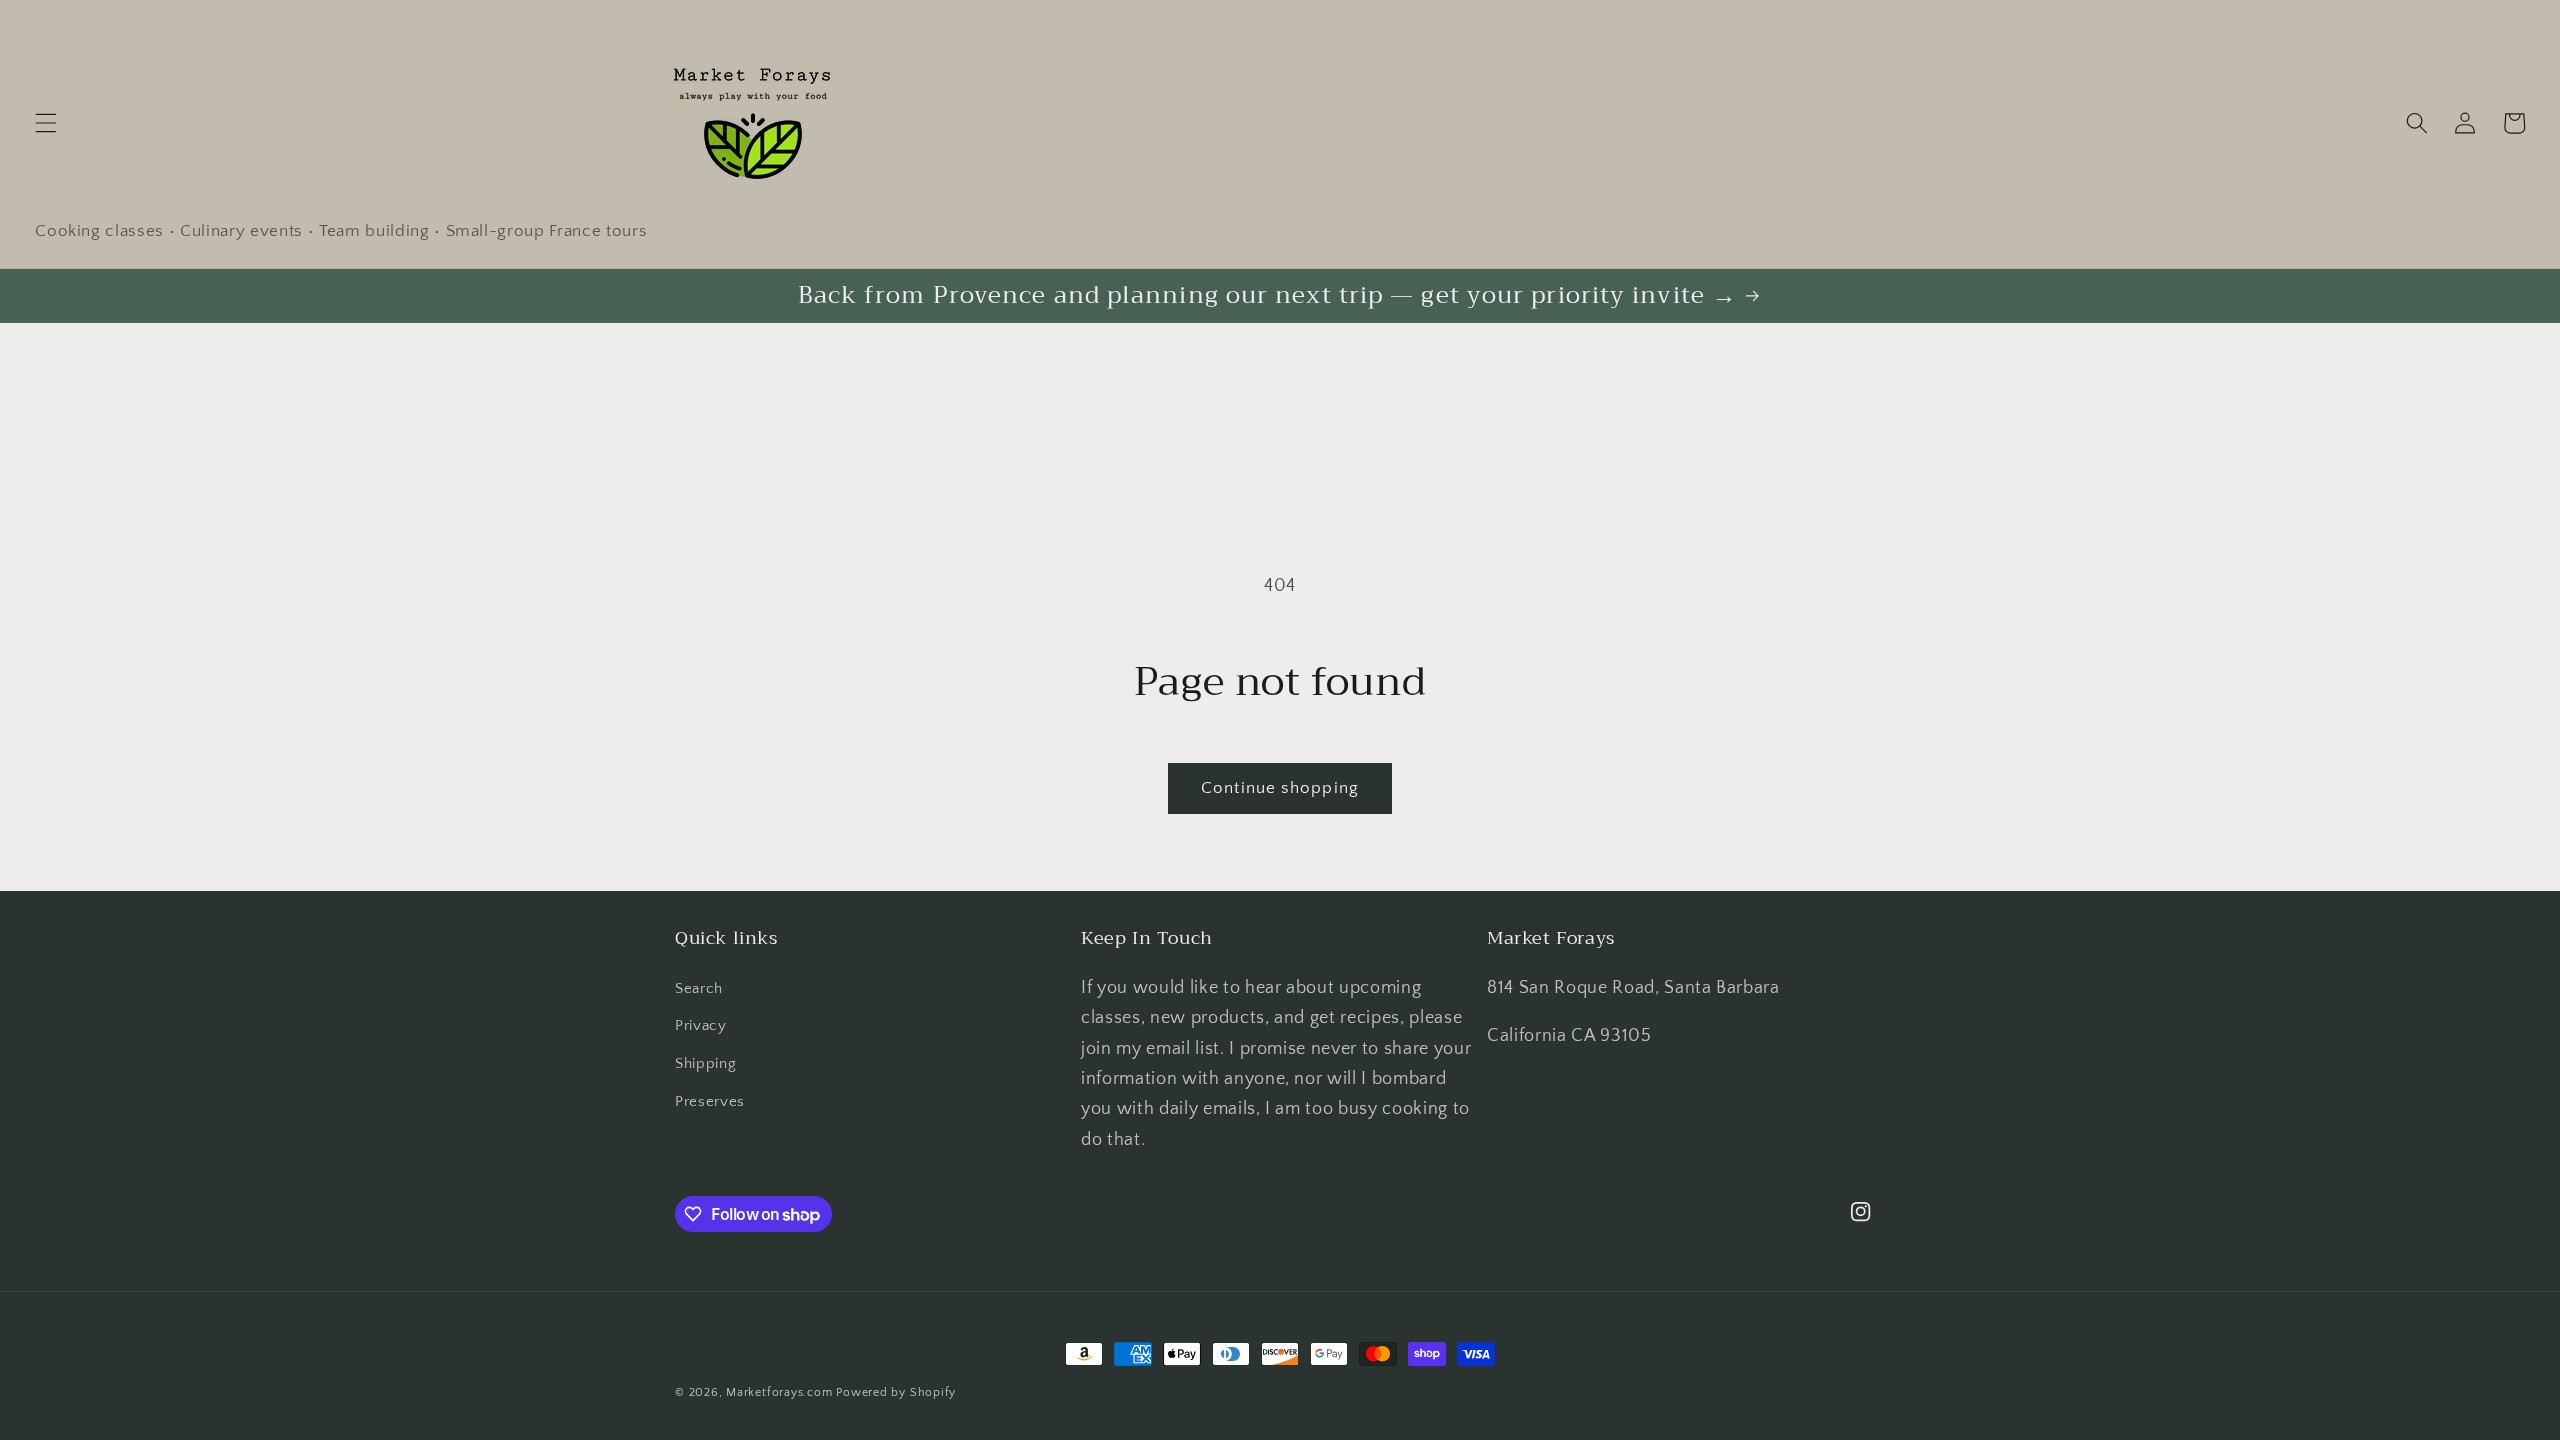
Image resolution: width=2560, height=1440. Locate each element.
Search (699, 988)
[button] (46, 123)
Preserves (710, 1101)
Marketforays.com (779, 1392)
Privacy (701, 1025)
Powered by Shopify (896, 1392)
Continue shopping (1280, 788)
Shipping (705, 1063)
